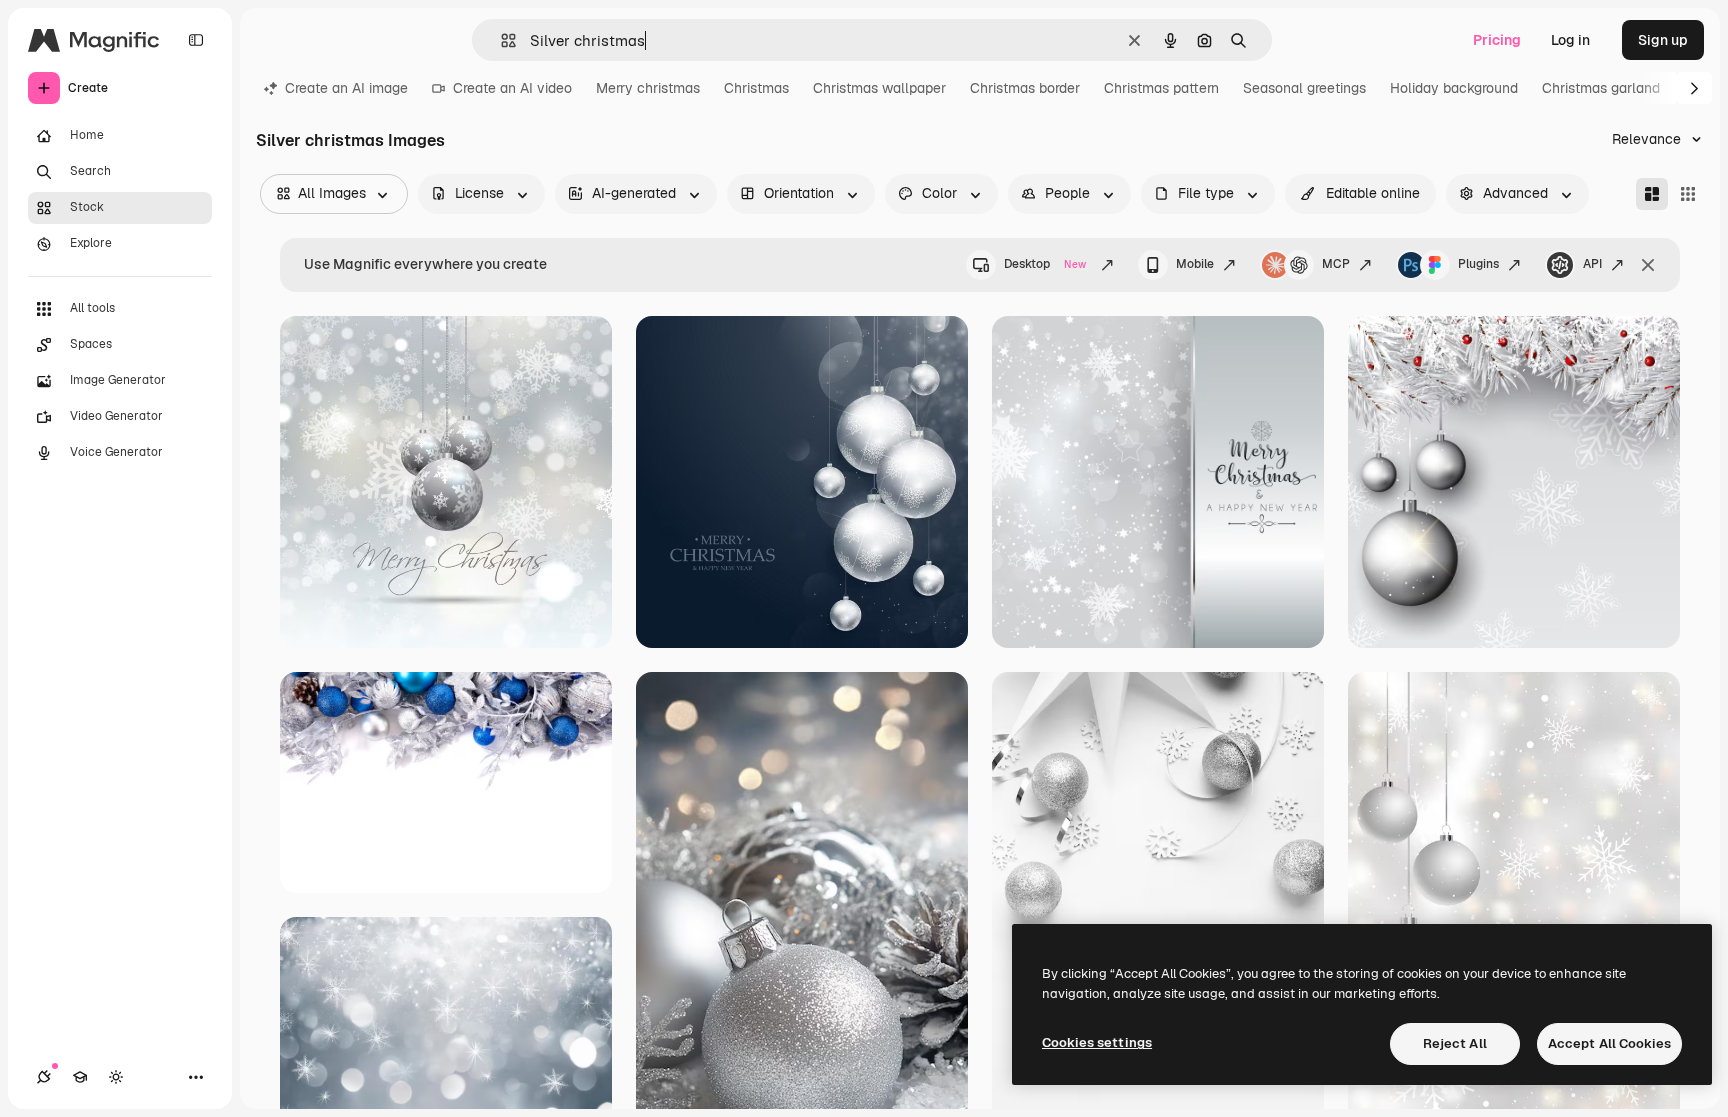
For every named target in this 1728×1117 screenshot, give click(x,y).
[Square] (1688, 194)
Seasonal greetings (1304, 88)
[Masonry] (1652, 194)
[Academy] (80, 1077)
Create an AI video (512, 88)
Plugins (1478, 264)
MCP (1336, 264)
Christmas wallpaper (879, 88)
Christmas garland (1601, 88)
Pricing (1497, 40)
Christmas (756, 88)
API (1592, 264)
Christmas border (1025, 88)
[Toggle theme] (116, 1077)
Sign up (1663, 40)
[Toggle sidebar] (196, 40)
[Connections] (44, 1077)
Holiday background (1454, 88)
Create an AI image (346, 88)
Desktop (1045, 264)
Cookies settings (1097, 1042)
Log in (1570, 40)
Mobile (1195, 264)
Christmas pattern (1161, 88)
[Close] (1648, 265)
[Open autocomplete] (500, 40)
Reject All (1455, 1043)
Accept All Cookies (1609, 1043)
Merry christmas (648, 88)
